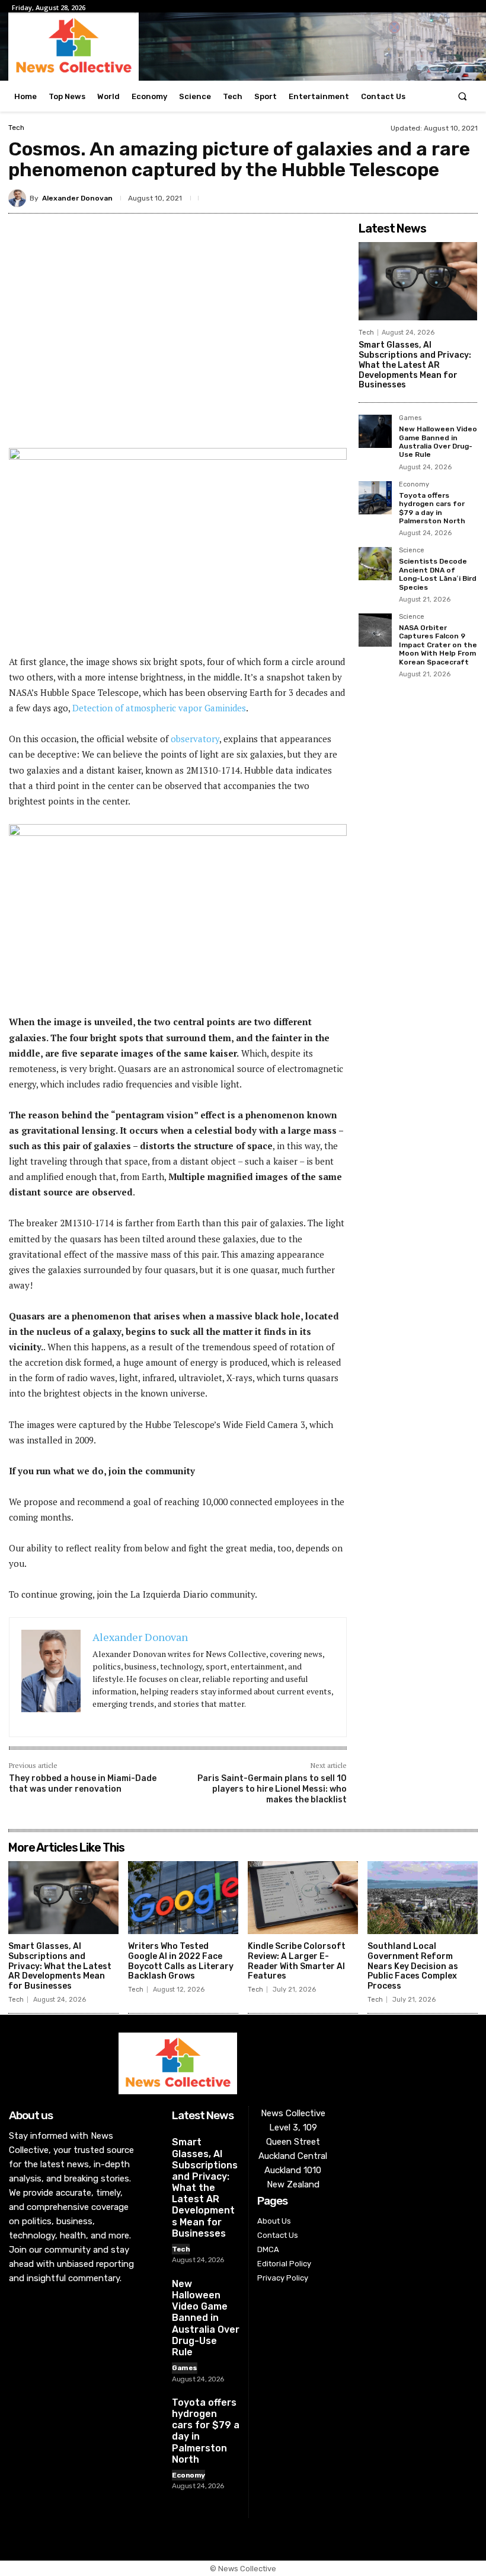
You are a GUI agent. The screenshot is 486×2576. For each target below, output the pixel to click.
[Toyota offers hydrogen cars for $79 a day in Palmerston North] (375, 498)
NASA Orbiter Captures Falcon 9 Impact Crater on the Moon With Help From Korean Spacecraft (438, 645)
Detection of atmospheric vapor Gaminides (159, 708)
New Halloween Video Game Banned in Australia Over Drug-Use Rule (438, 442)
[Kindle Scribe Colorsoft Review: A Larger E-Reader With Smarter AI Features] (303, 1898)
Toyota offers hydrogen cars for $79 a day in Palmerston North (432, 508)
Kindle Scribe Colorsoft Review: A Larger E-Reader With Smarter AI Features (297, 1961)
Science (412, 551)
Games (410, 418)
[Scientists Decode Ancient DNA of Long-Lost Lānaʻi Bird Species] (375, 564)
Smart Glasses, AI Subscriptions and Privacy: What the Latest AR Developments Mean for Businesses (415, 365)
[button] (463, 96)
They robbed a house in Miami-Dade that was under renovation (83, 1784)
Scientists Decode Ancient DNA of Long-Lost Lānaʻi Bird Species (438, 574)
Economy (414, 485)
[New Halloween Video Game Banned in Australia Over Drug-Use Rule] (375, 431)
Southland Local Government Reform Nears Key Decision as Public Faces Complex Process (413, 1966)
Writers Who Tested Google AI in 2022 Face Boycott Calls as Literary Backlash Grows (181, 1961)
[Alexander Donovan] (19, 198)
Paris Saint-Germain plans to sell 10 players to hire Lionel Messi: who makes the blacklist (272, 1789)
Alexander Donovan (77, 198)
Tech (16, 128)
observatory (195, 739)
